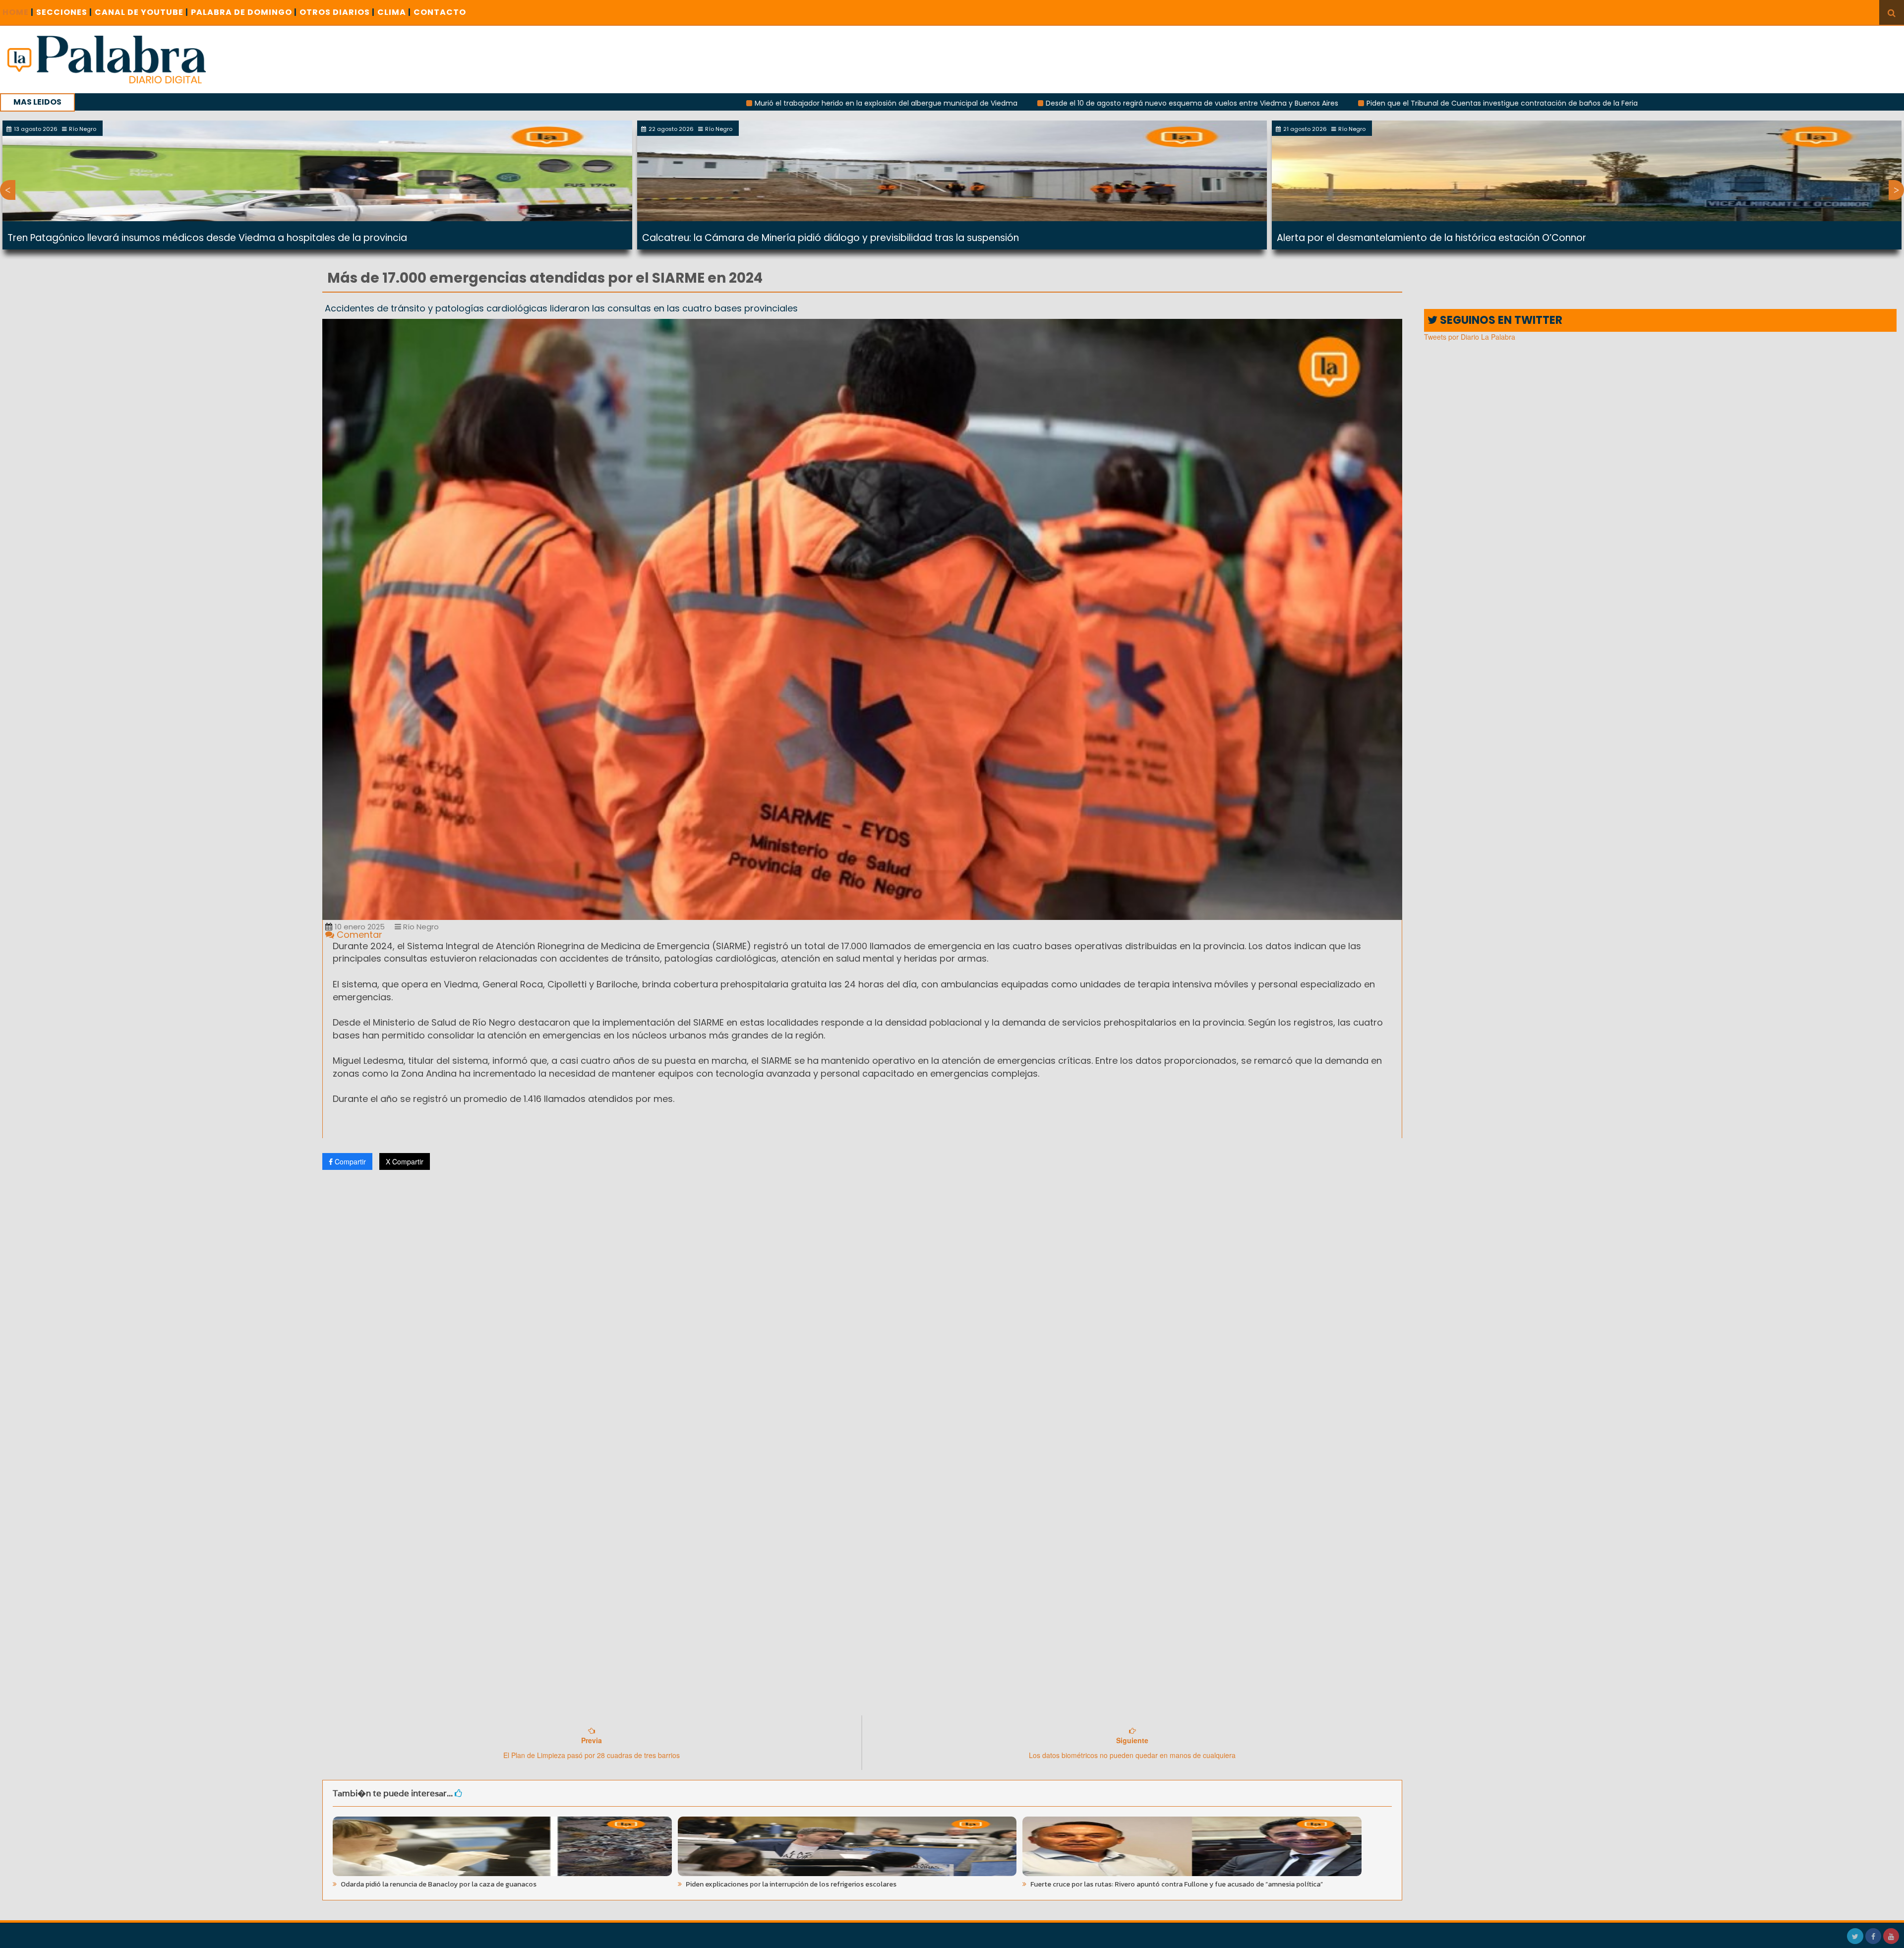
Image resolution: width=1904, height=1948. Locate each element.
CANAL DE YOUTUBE (142, 12)
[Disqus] (862, 1309)
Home (18, 12)
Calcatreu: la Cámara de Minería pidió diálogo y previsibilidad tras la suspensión (831, 238)
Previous (8, 190)
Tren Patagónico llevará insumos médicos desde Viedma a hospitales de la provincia (207, 238)
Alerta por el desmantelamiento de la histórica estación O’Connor (1431, 238)
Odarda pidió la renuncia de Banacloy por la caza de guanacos (438, 1884)
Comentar (358, 935)
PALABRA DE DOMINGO (244, 12)
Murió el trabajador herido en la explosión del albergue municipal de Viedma (680, 103)
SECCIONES (64, 12)
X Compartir (405, 1161)
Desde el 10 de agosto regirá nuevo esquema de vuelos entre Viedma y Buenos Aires (986, 103)
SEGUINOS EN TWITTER (1500, 320)
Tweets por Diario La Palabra (1470, 337)
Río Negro (420, 927)
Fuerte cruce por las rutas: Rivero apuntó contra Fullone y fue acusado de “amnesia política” (1176, 1884)
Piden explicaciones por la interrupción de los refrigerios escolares (790, 1884)
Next (1896, 190)
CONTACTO (440, 12)
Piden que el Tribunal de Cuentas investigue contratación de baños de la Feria (1296, 103)
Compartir (349, 1161)
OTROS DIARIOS (337, 12)
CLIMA (394, 12)
